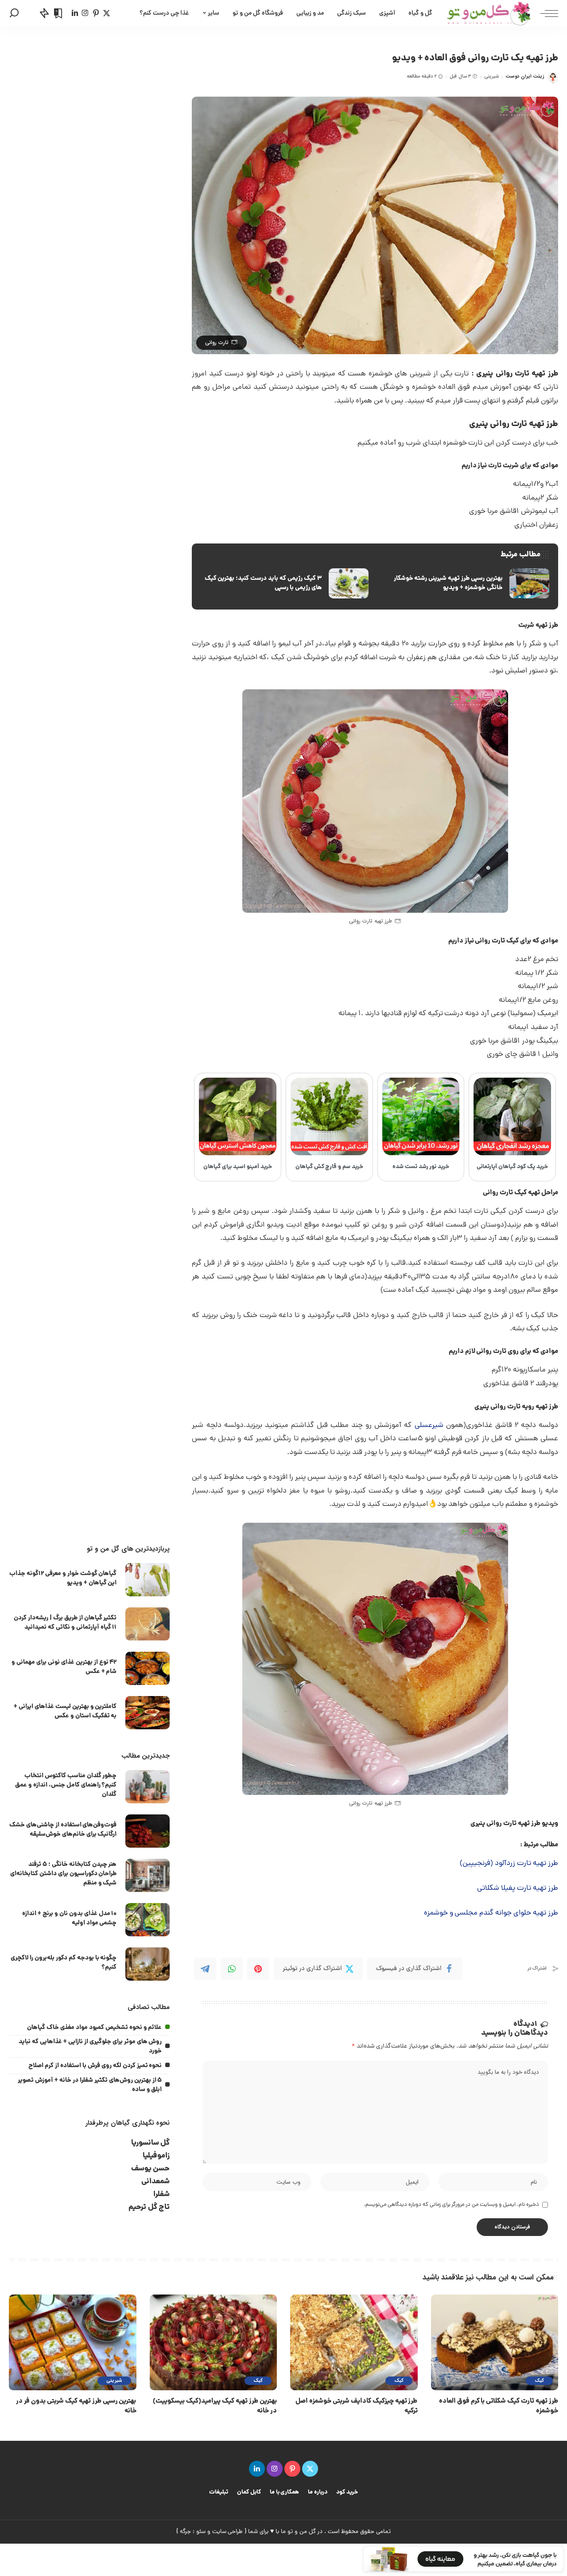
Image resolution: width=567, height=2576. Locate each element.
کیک (539, 2381)
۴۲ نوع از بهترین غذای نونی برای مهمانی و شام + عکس (64, 1667)
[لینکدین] (75, 13)
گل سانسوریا (151, 2143)
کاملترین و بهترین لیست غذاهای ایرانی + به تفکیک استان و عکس (65, 1711)
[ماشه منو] (545, 13)
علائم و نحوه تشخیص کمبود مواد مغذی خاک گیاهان (94, 2028)
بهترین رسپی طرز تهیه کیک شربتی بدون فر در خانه (76, 2406)
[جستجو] (14, 13)
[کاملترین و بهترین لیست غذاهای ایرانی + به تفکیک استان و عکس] (148, 1713)
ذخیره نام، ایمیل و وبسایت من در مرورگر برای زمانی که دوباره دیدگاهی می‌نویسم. (451, 2205)
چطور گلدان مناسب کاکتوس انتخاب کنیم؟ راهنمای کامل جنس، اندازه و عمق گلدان (66, 1785)
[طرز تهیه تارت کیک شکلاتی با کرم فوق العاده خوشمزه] (495, 2342)
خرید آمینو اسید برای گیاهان (238, 1167)
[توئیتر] (107, 13)
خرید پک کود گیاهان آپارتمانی (512, 1167)
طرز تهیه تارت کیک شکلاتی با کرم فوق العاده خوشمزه (499, 2406)
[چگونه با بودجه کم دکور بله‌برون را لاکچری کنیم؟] (148, 1964)
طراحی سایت (228, 2532)
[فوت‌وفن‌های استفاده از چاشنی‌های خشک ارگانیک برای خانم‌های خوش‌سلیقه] (148, 1831)
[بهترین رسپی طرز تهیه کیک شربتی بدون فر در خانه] (73, 2342)
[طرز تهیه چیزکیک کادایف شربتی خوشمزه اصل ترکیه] (354, 2342)
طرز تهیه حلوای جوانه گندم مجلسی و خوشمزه (491, 1913)
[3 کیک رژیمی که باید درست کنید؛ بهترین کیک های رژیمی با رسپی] (284, 583)
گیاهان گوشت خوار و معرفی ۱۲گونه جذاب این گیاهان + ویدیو (63, 1578)
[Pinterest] (258, 1969)
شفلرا (161, 2195)
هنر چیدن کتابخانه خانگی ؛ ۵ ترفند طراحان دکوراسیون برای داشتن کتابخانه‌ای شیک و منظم (64, 1874)
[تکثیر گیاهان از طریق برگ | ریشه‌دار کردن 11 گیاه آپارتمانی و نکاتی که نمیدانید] (148, 1624)
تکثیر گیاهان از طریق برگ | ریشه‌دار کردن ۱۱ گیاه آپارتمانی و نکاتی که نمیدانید (65, 1623)
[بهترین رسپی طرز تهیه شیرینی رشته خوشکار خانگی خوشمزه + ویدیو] (466, 583)
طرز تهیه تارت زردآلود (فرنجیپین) (509, 1864)
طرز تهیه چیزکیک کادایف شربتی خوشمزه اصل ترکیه (356, 2406)
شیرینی (491, 76)
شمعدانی (155, 2182)
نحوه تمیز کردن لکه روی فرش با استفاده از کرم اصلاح (95, 2066)
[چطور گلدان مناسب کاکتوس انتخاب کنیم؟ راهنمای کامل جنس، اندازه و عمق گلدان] (148, 1787)
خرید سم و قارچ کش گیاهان (330, 1167)
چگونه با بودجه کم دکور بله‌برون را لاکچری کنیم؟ (64, 1963)
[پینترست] (96, 13)
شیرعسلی (429, 1426)
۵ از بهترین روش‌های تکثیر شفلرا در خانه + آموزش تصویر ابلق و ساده (90, 2085)
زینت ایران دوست (525, 76)
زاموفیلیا (156, 2156)
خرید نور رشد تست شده (421, 1167)
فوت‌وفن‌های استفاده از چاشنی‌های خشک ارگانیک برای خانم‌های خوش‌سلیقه (63, 1830)
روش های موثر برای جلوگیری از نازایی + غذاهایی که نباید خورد (90, 2046)
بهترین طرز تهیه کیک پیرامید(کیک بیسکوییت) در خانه (215, 2406)
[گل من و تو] (489, 13)
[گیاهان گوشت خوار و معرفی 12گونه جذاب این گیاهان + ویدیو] (148, 1580)
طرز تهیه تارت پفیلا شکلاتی (518, 1888)
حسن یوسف (151, 2169)
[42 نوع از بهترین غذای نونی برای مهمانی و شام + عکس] (148, 1668)
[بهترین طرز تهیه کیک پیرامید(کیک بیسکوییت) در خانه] (214, 2342)
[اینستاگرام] (85, 13)
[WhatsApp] (232, 1969)
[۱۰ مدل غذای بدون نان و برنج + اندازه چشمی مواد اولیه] (148, 1920)
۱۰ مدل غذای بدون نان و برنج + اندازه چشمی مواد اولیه (69, 1918)
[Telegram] (205, 1969)
